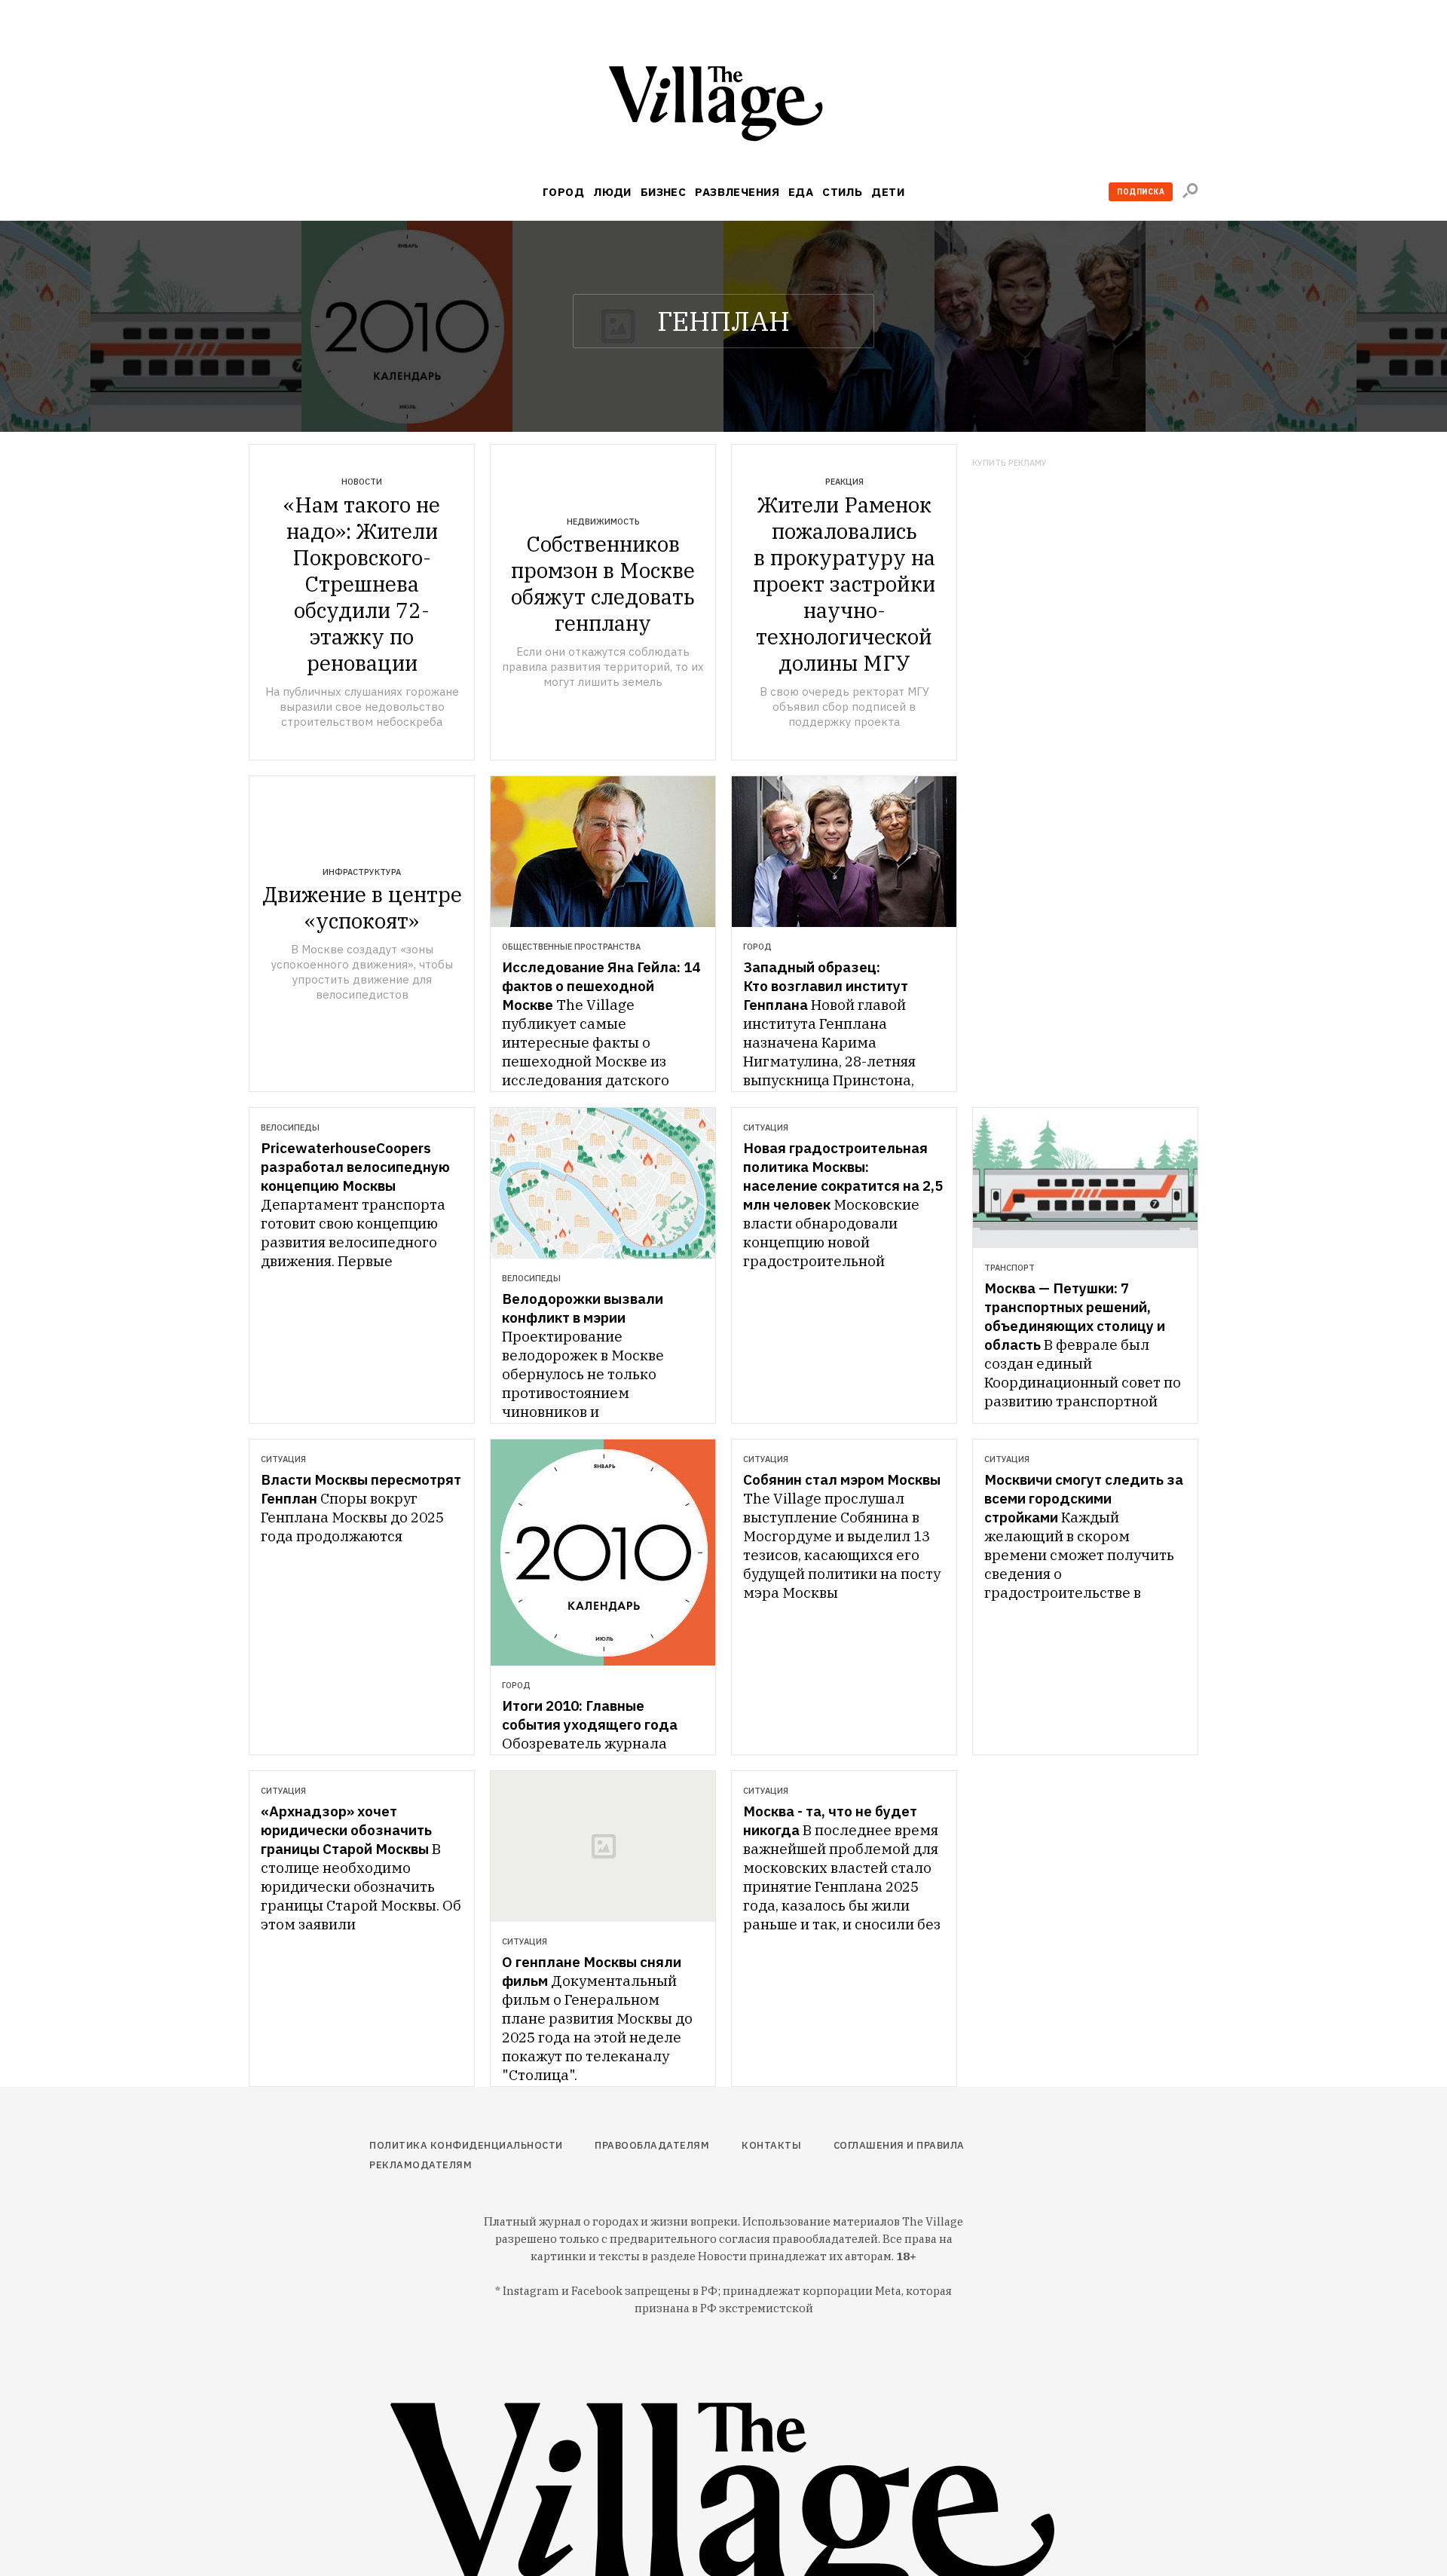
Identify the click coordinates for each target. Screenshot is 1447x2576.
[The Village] (723, 107)
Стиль (842, 192)
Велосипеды (290, 1127)
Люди (612, 192)
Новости (362, 482)
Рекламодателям (421, 2165)
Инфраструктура (362, 872)
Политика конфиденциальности (466, 2145)
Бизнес (664, 192)
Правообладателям (652, 2145)
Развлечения (737, 192)
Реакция (844, 482)
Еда (801, 192)
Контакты (771, 2145)
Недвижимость (603, 522)
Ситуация (766, 1127)
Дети (888, 192)
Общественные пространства (571, 947)
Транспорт (1010, 1268)
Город (563, 192)
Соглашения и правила (899, 2145)
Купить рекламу (1010, 463)
